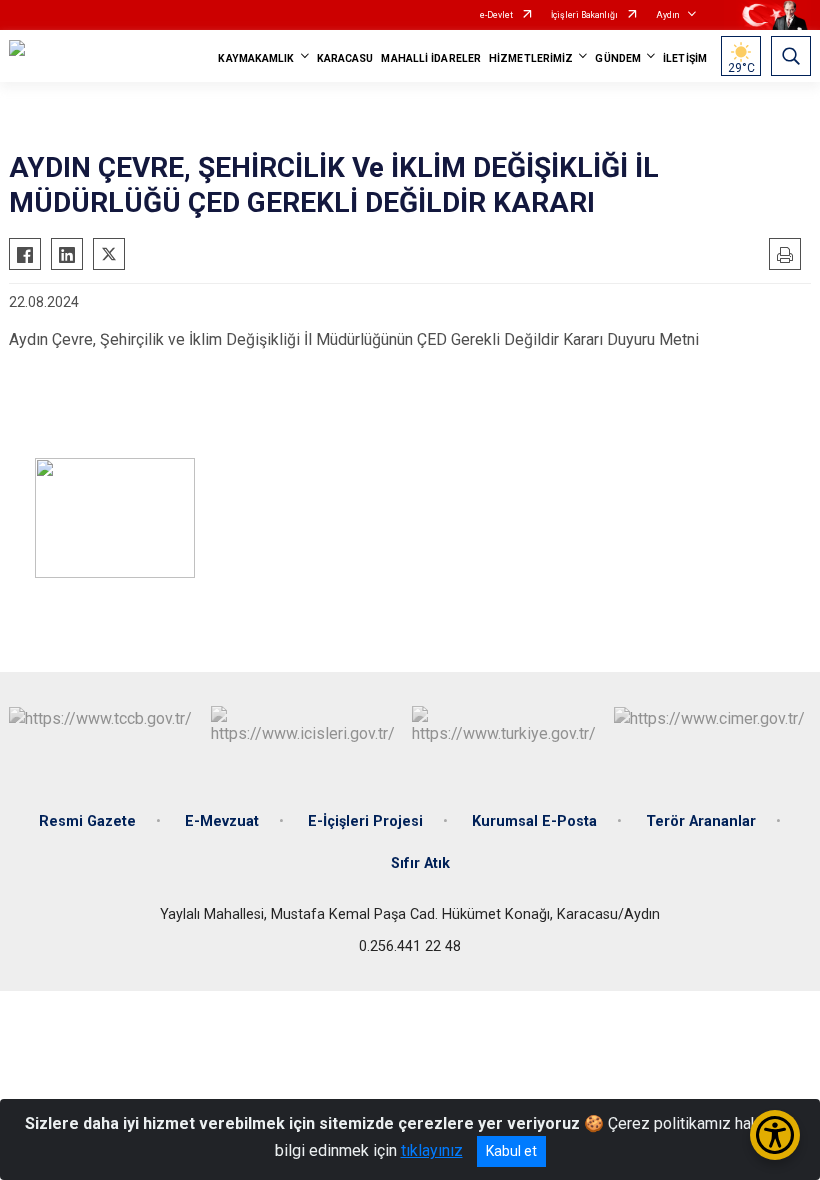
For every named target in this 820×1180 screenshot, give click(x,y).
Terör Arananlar (701, 821)
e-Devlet (496, 15)
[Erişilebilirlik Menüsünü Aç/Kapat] (775, 1135)
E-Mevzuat (222, 821)
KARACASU (345, 58)
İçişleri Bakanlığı (584, 15)
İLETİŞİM (685, 58)
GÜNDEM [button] (618, 58)
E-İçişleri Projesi (365, 821)
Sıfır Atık (420, 863)
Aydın (667, 15)
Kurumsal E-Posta (534, 821)
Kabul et (511, 1151)
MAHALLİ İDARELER (431, 58)
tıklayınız (432, 1150)
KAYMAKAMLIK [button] (256, 58)
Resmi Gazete (87, 821)
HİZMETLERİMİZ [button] (531, 58)
